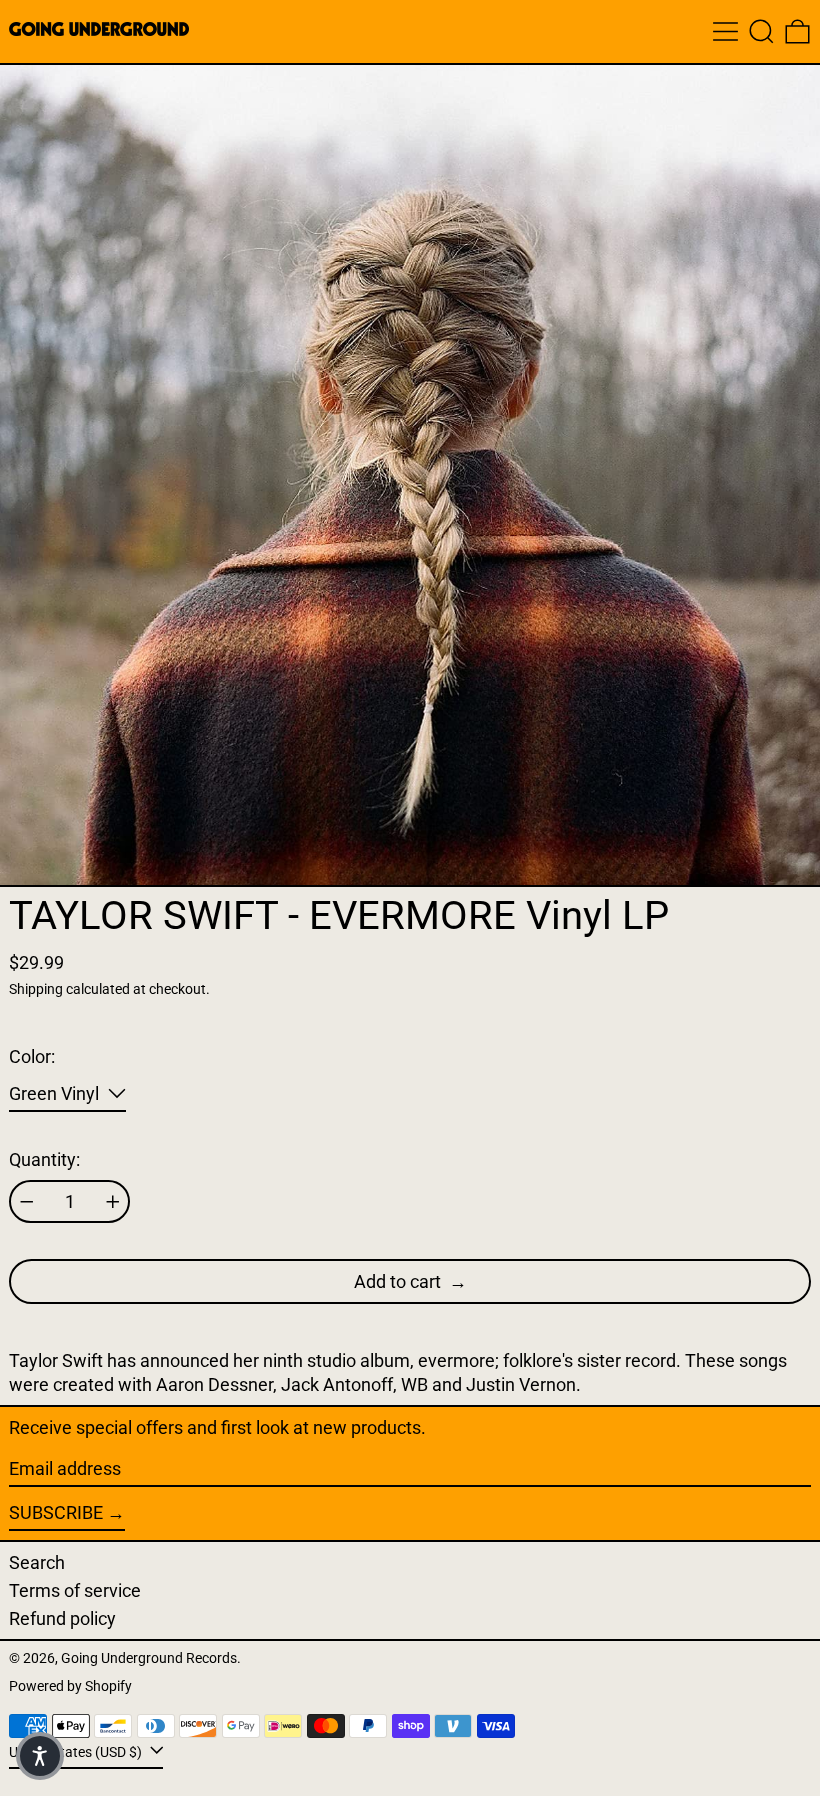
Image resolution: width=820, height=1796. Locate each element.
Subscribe (56, 1512)
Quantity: (44, 1159)
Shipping (36, 989)
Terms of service (75, 1590)
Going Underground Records (149, 1658)
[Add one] (113, 1202)
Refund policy (62, 1618)
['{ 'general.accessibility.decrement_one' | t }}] (27, 1202)
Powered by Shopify (70, 1686)
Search (37, 1562)
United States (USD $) (77, 1751)
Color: (32, 1056)
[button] (761, 31)
